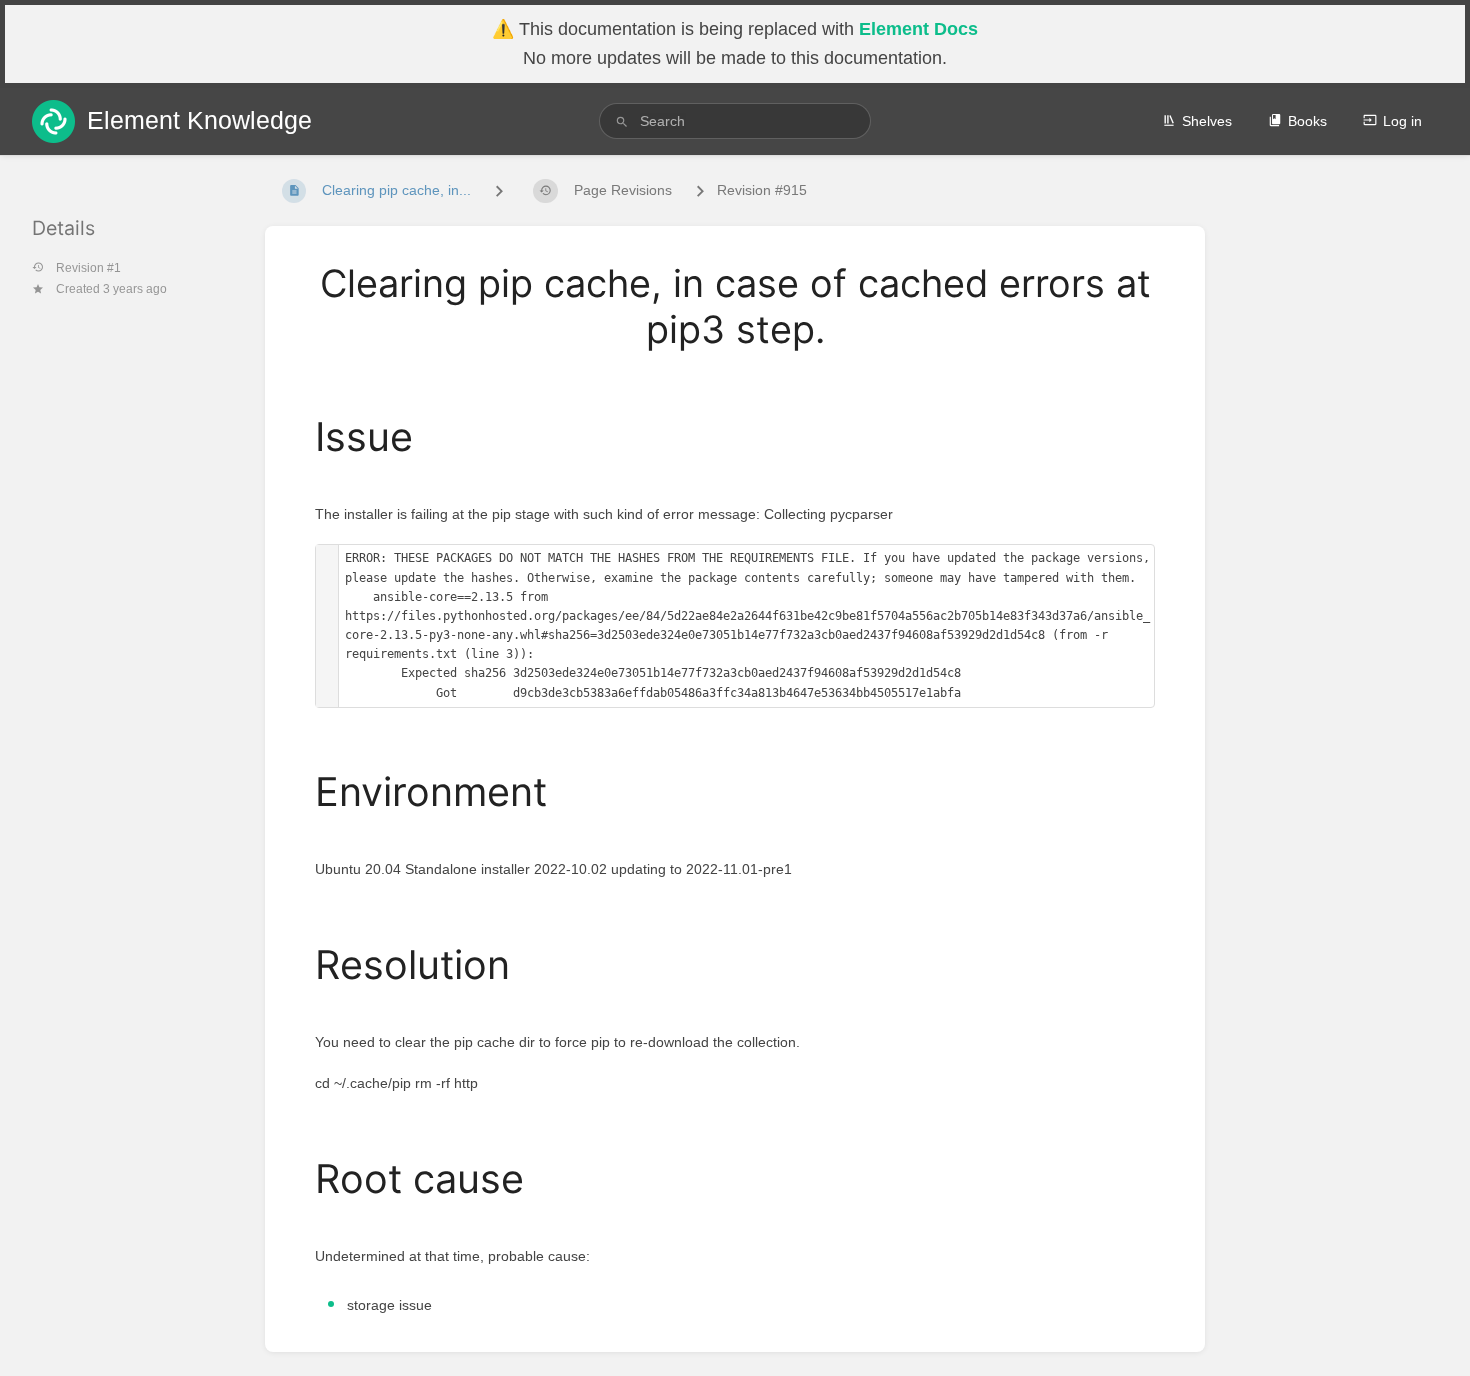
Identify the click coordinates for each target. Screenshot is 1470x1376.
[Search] (622, 121)
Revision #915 (762, 190)
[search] (735, 121)
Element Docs (918, 29)
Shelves (1207, 121)
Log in (1402, 121)
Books (1307, 121)
